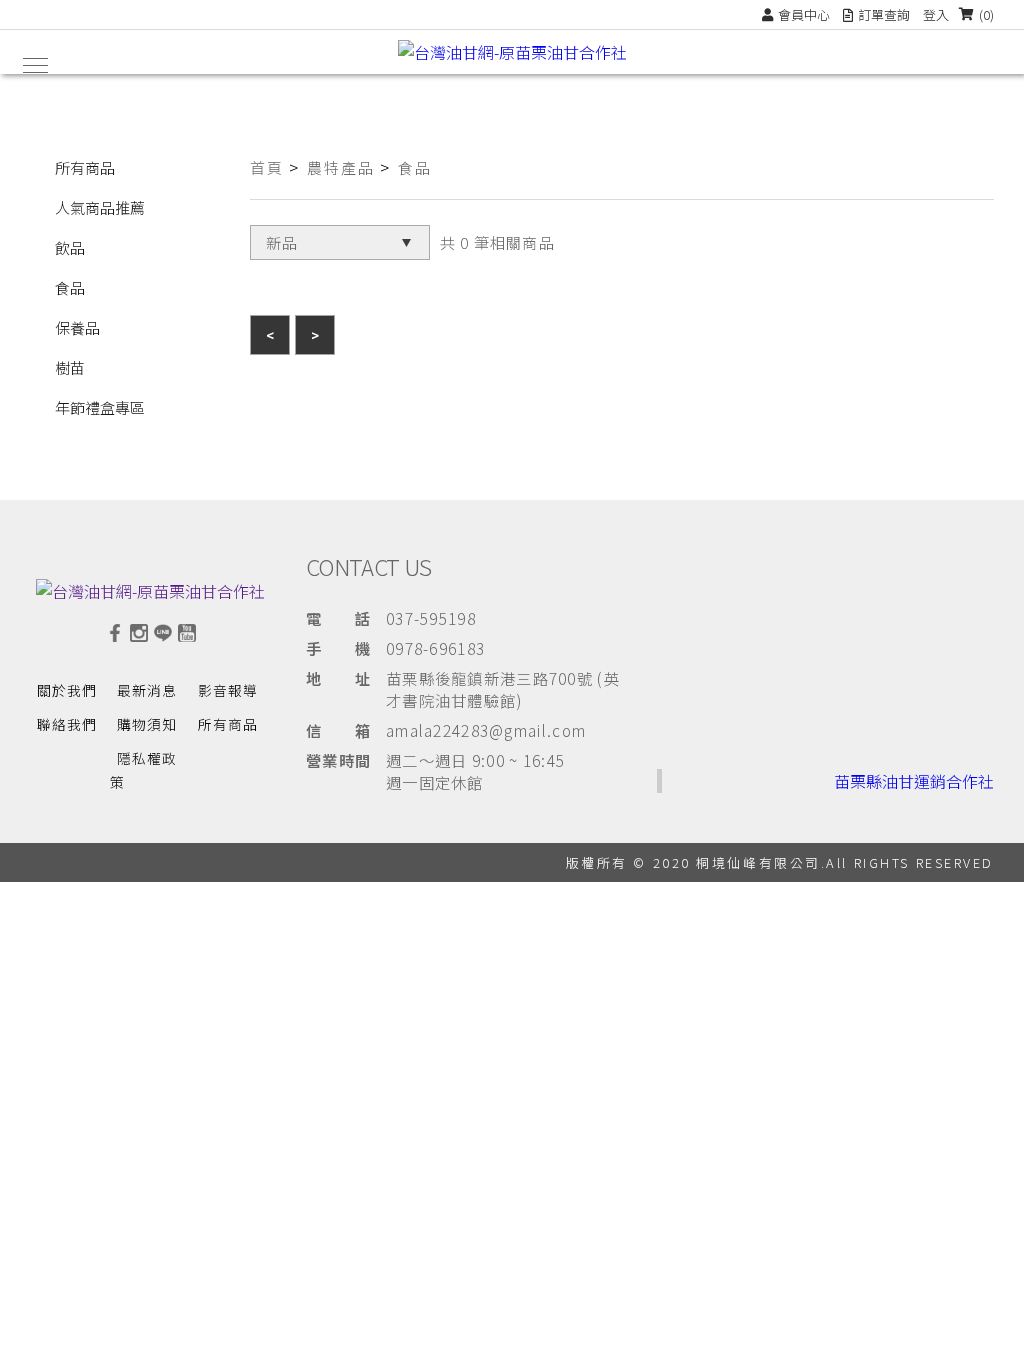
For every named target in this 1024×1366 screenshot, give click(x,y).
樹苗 (70, 367)
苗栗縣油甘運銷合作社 (914, 781)
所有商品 (85, 167)
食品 (70, 287)
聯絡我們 (67, 724)
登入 (936, 14)
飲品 (70, 247)
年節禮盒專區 (100, 407)
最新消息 (147, 690)
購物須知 (147, 724)
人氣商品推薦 (100, 207)
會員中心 (804, 14)
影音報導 (228, 690)
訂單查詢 (884, 14)
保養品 (77, 327)
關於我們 (67, 690)
